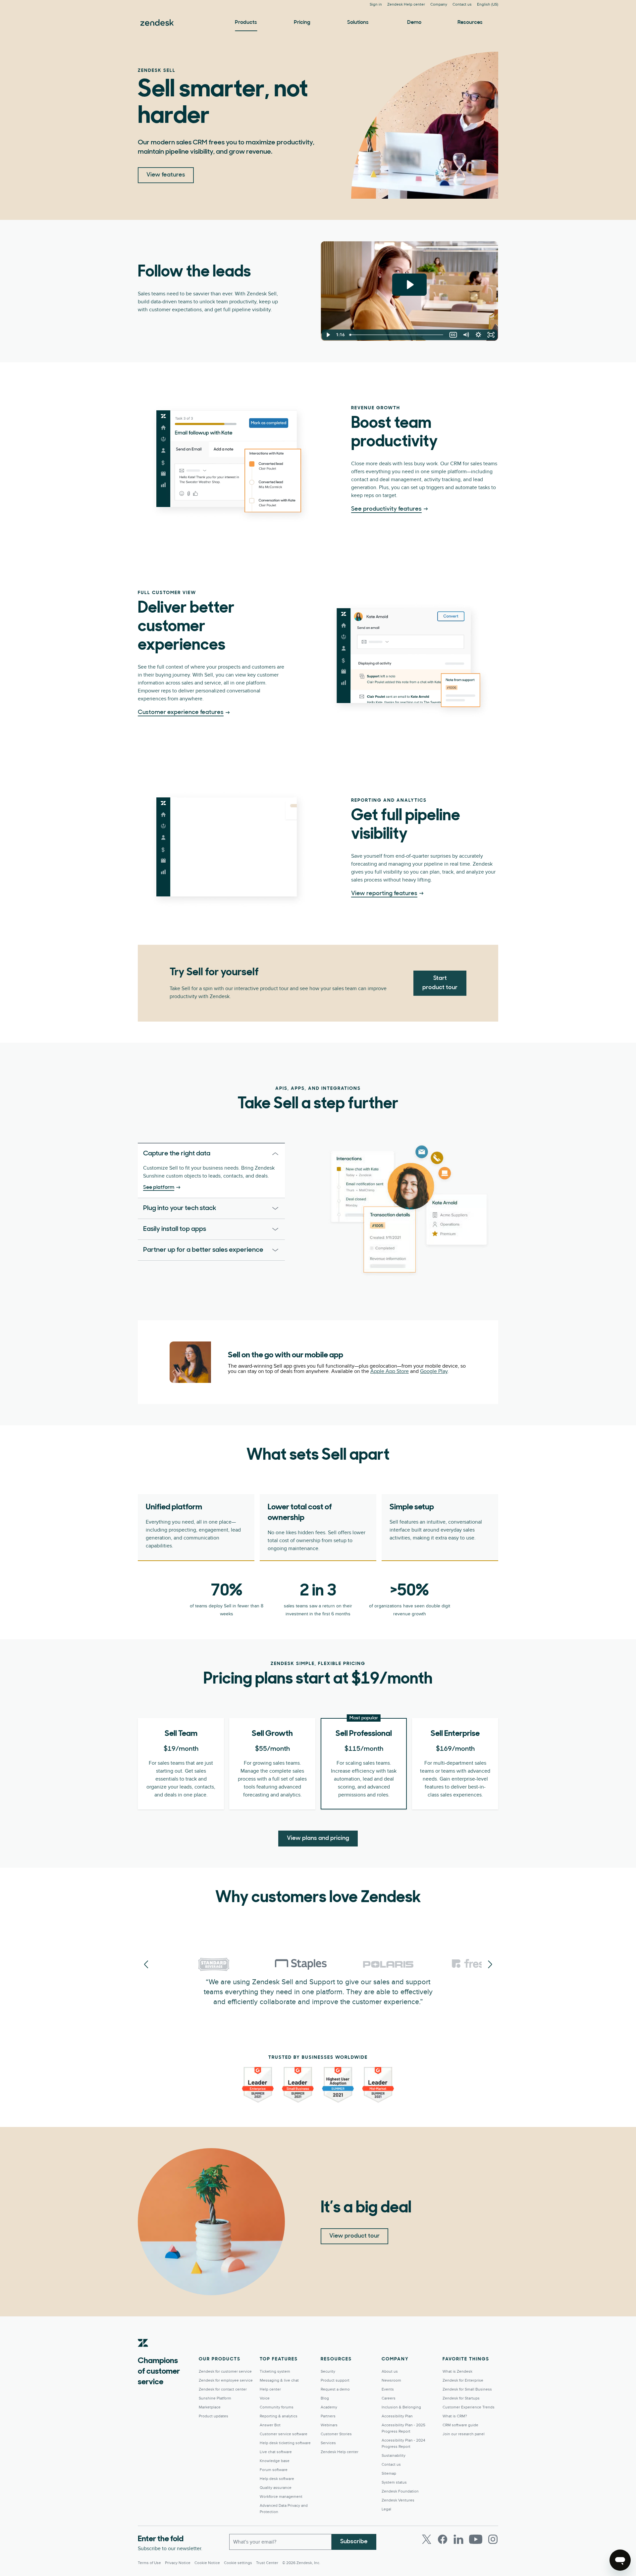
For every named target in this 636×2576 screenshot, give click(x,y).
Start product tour (440, 983)
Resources (470, 23)
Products (246, 23)
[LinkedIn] (458, 2539)
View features (166, 175)
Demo (414, 23)
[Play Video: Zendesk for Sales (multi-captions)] (410, 285)
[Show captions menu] (453, 335)
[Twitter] (427, 2539)
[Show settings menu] (478, 335)
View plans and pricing (318, 1839)
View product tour (354, 2236)
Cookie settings (238, 2563)
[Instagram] (493, 2539)
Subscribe (354, 2542)
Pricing (302, 23)
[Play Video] (328, 335)
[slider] (397, 335)
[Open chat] (620, 2560)
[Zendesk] (143, 2353)
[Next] (146, 1965)
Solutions (358, 23)
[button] (202, 1154)
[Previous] (490, 1965)
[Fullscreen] (491, 335)
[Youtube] (476, 2539)
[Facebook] (443, 2539)
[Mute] (466, 335)
